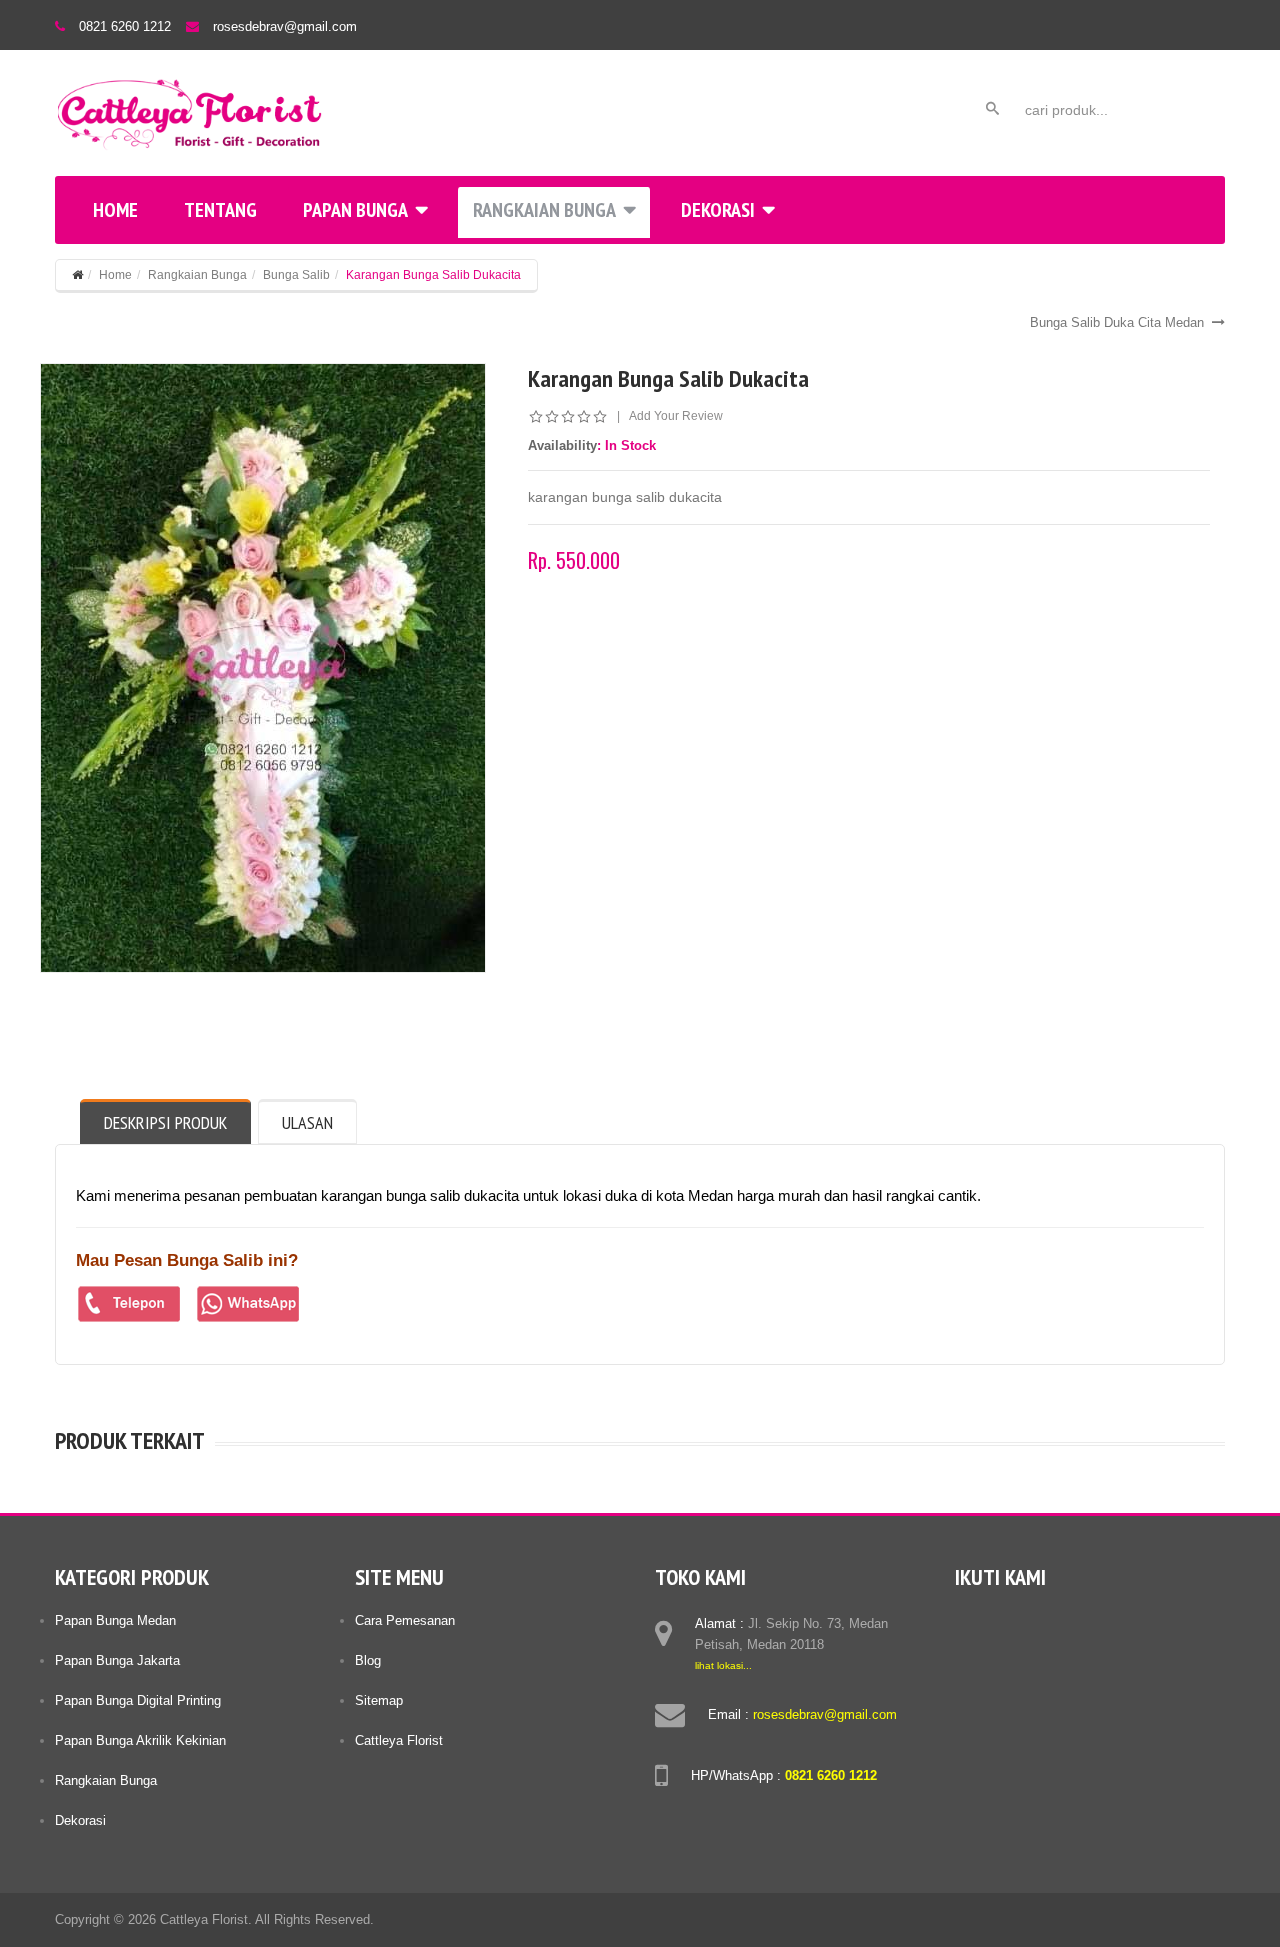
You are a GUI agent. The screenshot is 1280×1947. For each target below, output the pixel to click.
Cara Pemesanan (405, 1620)
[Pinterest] (1086, 1620)
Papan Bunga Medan (115, 1620)
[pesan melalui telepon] (129, 1304)
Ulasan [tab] (307, 1122)
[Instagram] (1048, 1620)
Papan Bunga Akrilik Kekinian (140, 1740)
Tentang (220, 210)
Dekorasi (718, 210)
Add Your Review (676, 416)
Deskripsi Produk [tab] (165, 1122)
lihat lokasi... (723, 1665)
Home (115, 210)
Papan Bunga (355, 210)
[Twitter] (1010, 1620)
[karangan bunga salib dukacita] (263, 668)
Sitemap (379, 1700)
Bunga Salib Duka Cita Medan (1117, 322)
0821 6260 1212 (125, 26)
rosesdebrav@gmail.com (285, 26)
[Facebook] (972, 1620)
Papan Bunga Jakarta (117, 1660)
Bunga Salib (296, 275)
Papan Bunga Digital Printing (138, 1700)
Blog (368, 1660)
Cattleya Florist (399, 1740)
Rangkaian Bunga (544, 210)
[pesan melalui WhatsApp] (248, 1304)
